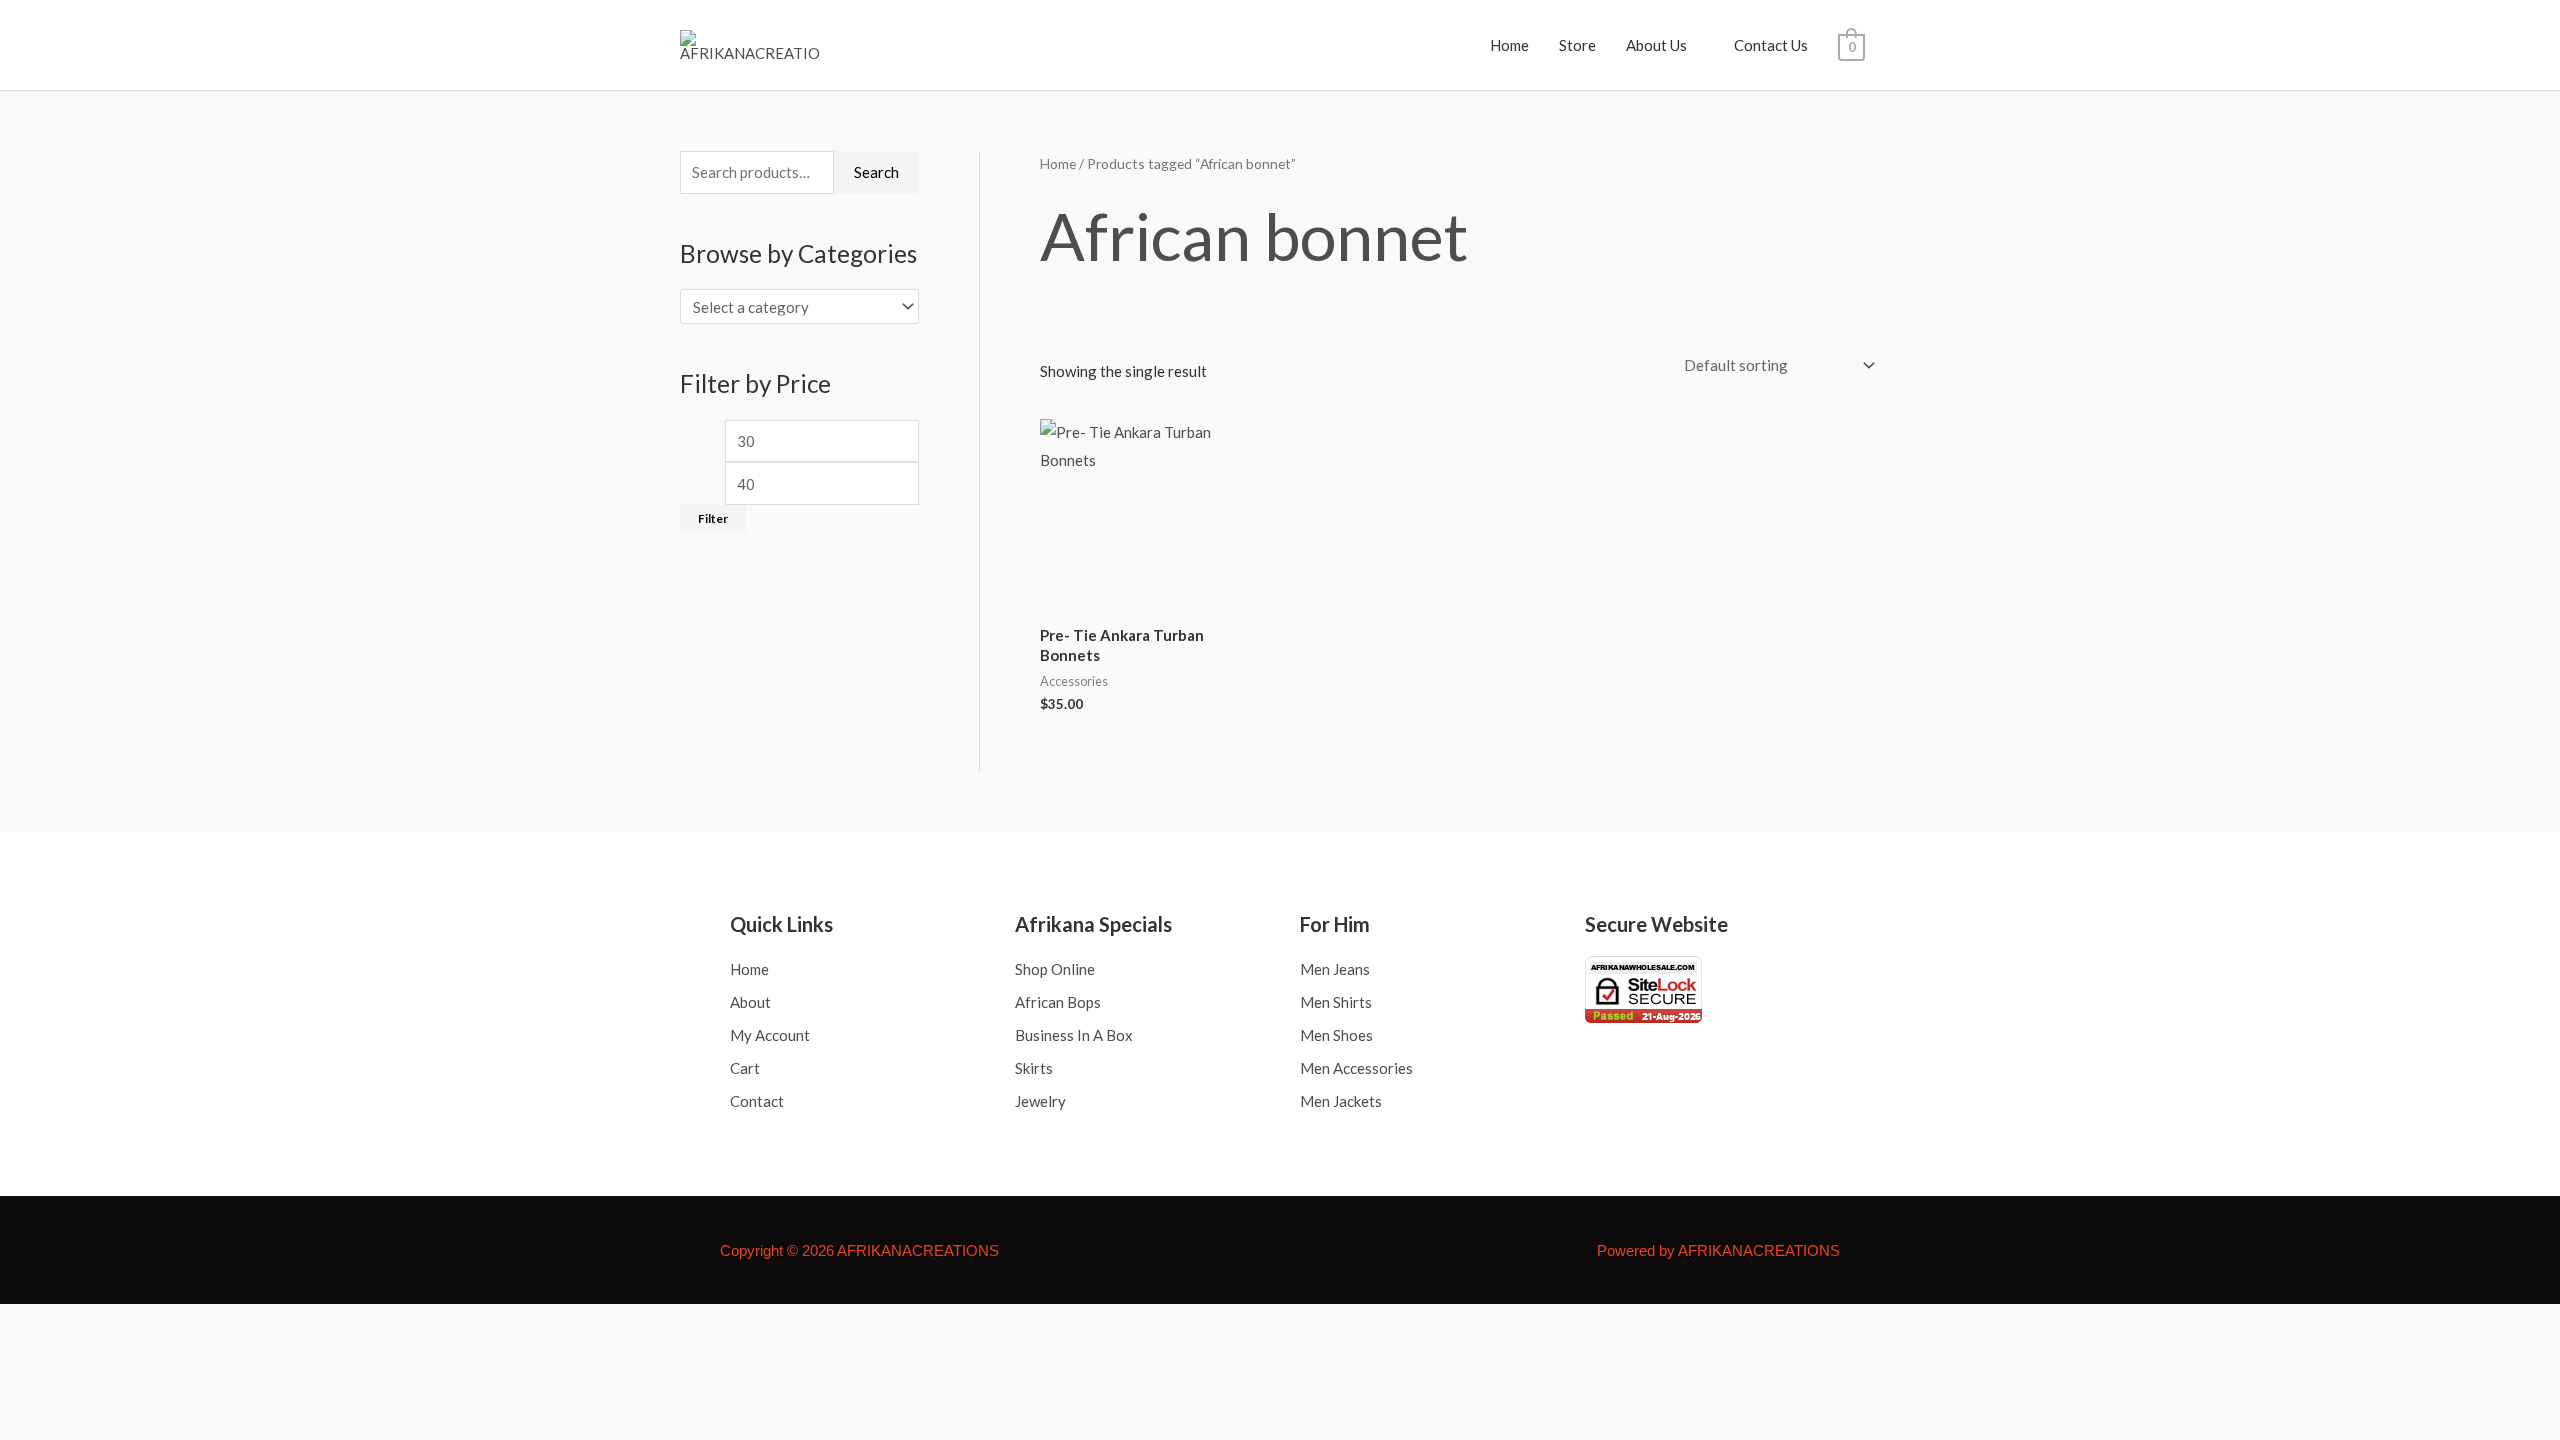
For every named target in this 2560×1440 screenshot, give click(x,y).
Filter (713, 518)
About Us (1656, 45)
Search (876, 172)
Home (1509, 45)
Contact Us (1771, 45)
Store (1577, 45)
